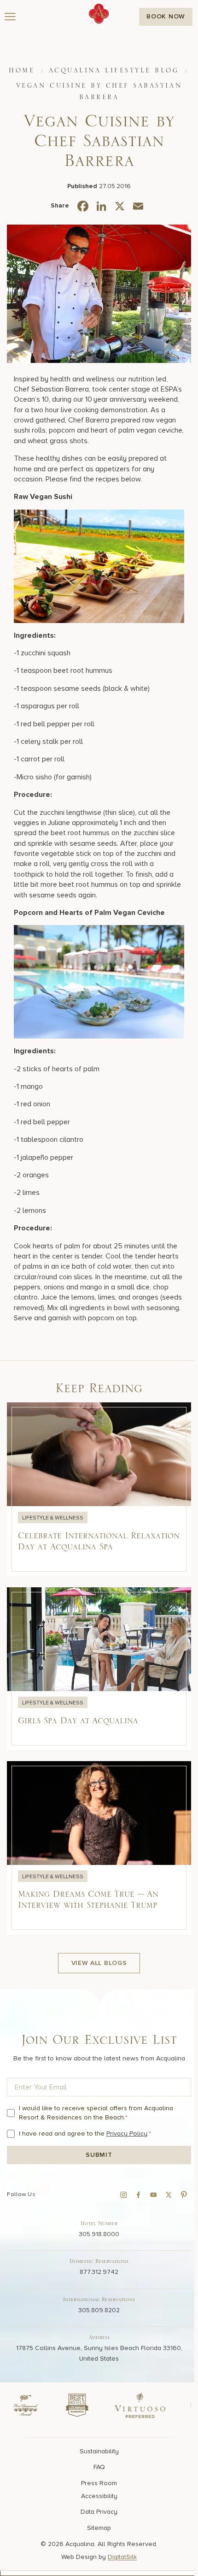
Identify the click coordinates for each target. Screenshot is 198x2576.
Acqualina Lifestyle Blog (114, 71)
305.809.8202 (99, 2310)
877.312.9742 (99, 2272)
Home (22, 71)
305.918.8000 (99, 2234)
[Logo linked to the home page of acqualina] (99, 14)
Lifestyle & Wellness (53, 1518)
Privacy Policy (127, 2134)
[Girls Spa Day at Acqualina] (99, 1669)
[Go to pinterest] (184, 2195)
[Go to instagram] (123, 2195)
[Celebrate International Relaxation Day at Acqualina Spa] (99, 1489)
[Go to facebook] (139, 2195)
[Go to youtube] (153, 2195)
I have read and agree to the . (85, 2134)
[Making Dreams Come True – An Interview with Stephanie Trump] (99, 1848)
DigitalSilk (122, 2557)
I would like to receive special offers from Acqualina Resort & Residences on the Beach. (96, 2113)
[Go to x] (169, 2195)
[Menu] (10, 17)
